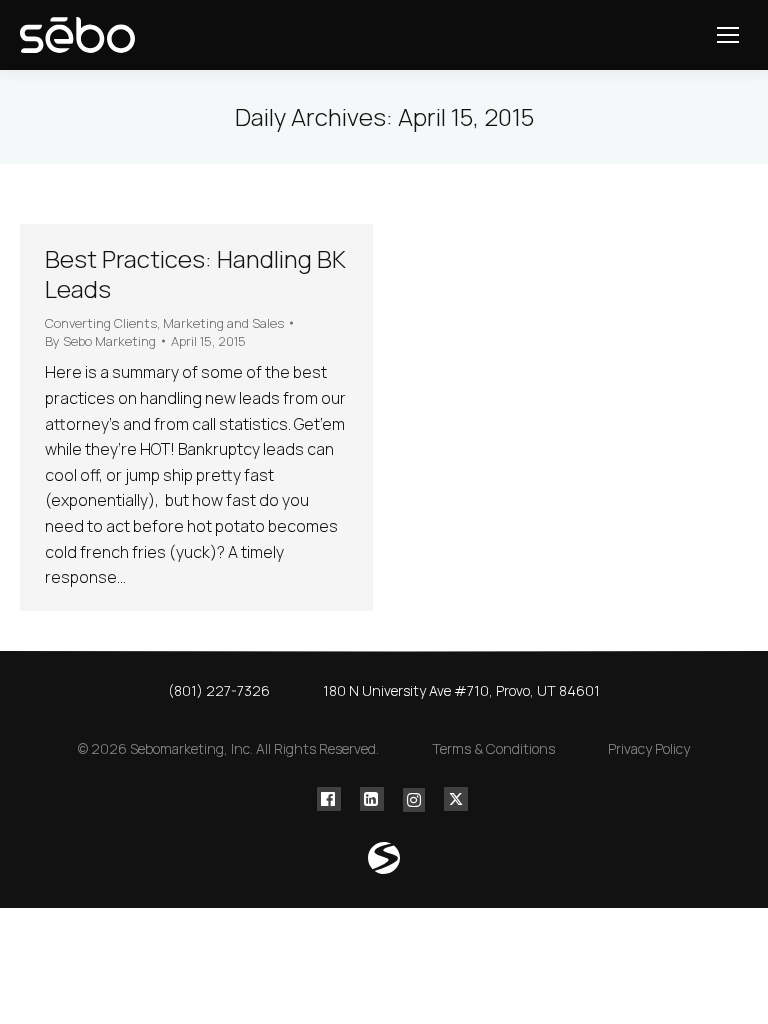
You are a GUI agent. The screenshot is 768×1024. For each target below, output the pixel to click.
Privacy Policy (649, 748)
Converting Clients (101, 323)
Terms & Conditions (493, 748)
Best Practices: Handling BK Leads (195, 273)
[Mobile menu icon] (728, 35)
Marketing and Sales (223, 323)
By (100, 341)
